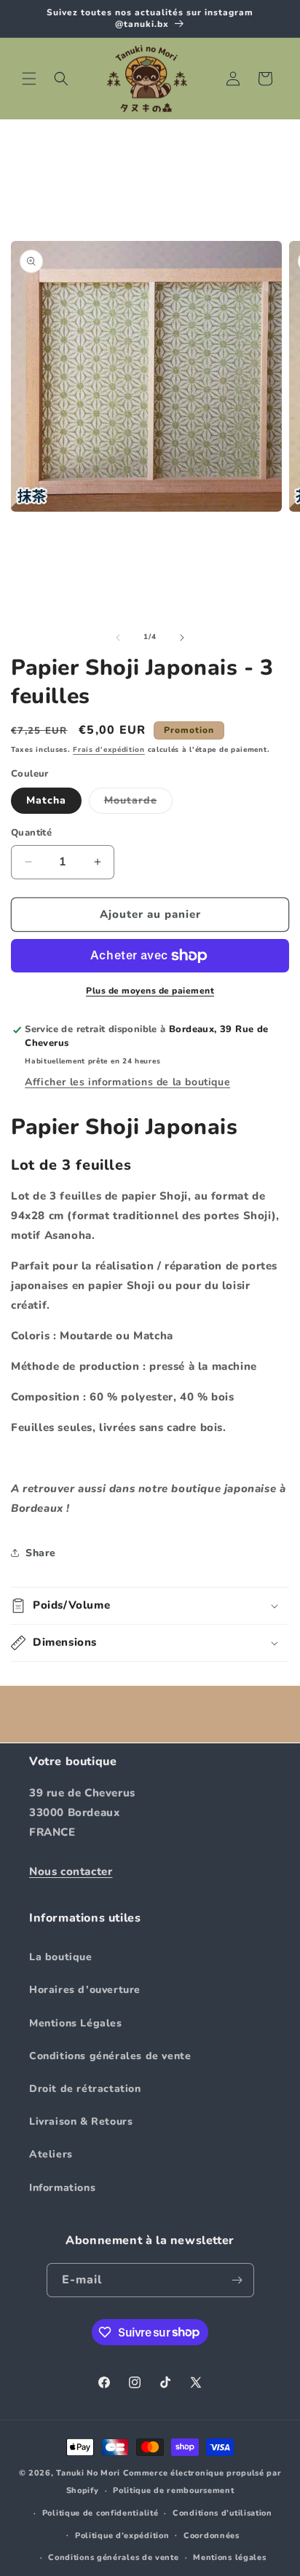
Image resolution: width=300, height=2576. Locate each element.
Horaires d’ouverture (85, 1990)
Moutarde (138, 803)
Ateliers (51, 2154)
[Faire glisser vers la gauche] (118, 638)
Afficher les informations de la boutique (127, 1082)
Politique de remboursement (173, 2490)
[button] (29, 79)
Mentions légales (229, 2557)
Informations (62, 2188)
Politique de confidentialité (100, 2513)
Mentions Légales (76, 2023)
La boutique (61, 1957)
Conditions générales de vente (110, 2056)
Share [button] (41, 1553)
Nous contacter (71, 1871)
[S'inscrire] (237, 2280)
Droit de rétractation (85, 2089)
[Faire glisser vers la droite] (182, 638)
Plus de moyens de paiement (150, 991)
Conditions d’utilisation (222, 2513)
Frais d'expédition (109, 750)
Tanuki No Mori (88, 2473)
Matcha (46, 800)
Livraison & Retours (81, 2121)
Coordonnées (212, 2536)
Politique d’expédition (122, 2536)
